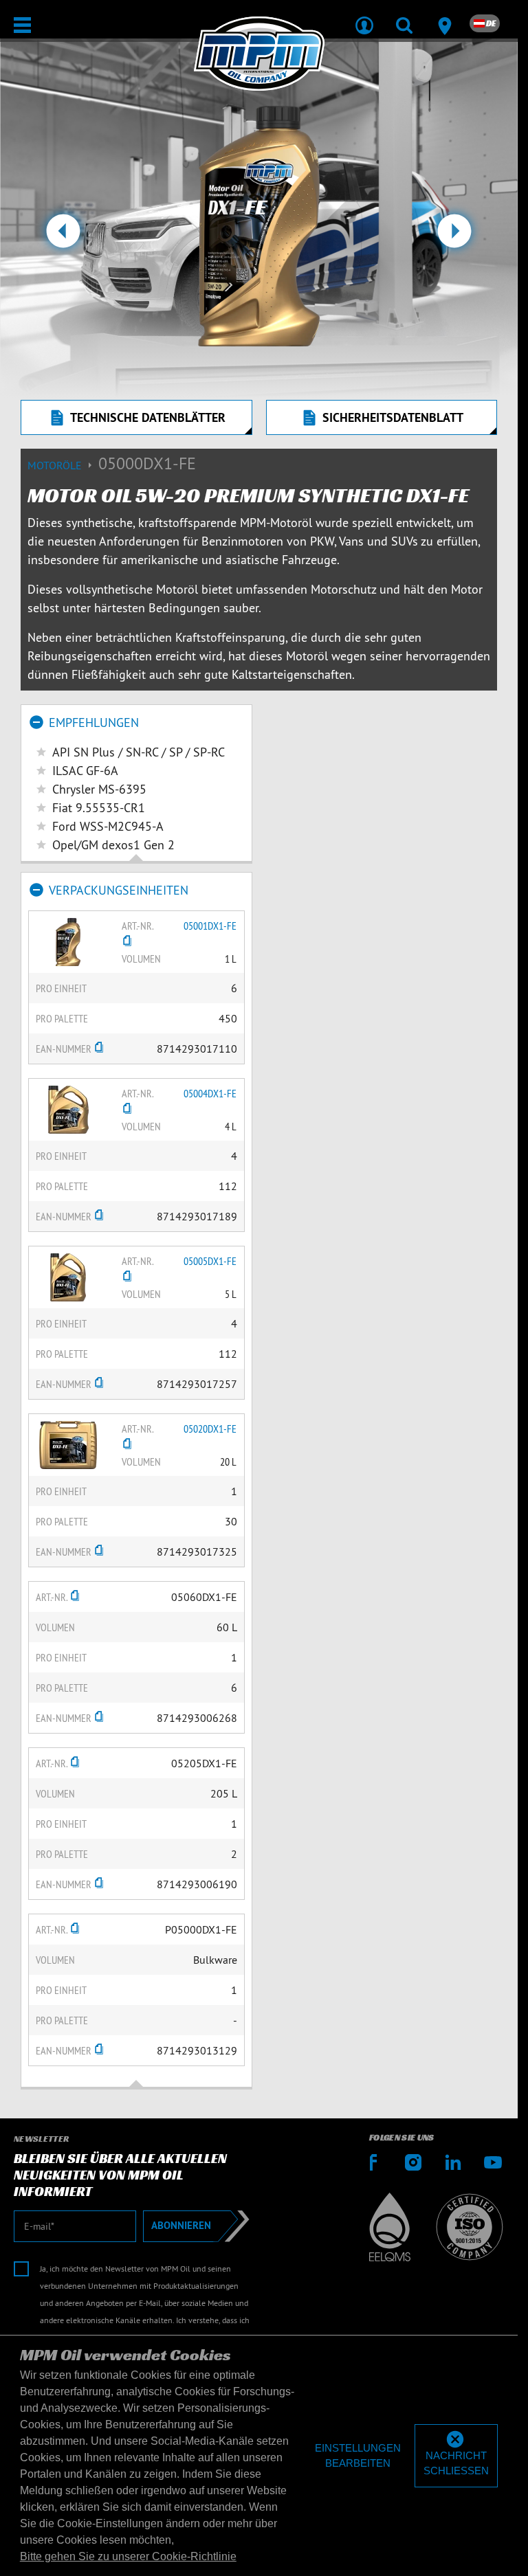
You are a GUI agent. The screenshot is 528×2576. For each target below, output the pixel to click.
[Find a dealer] (444, 16)
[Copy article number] (127, 942)
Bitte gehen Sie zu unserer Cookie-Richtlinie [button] (128, 2556)
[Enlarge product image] (68, 941)
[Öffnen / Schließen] (22, 25)
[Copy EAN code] (99, 1049)
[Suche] (404, 16)
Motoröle (56, 465)
